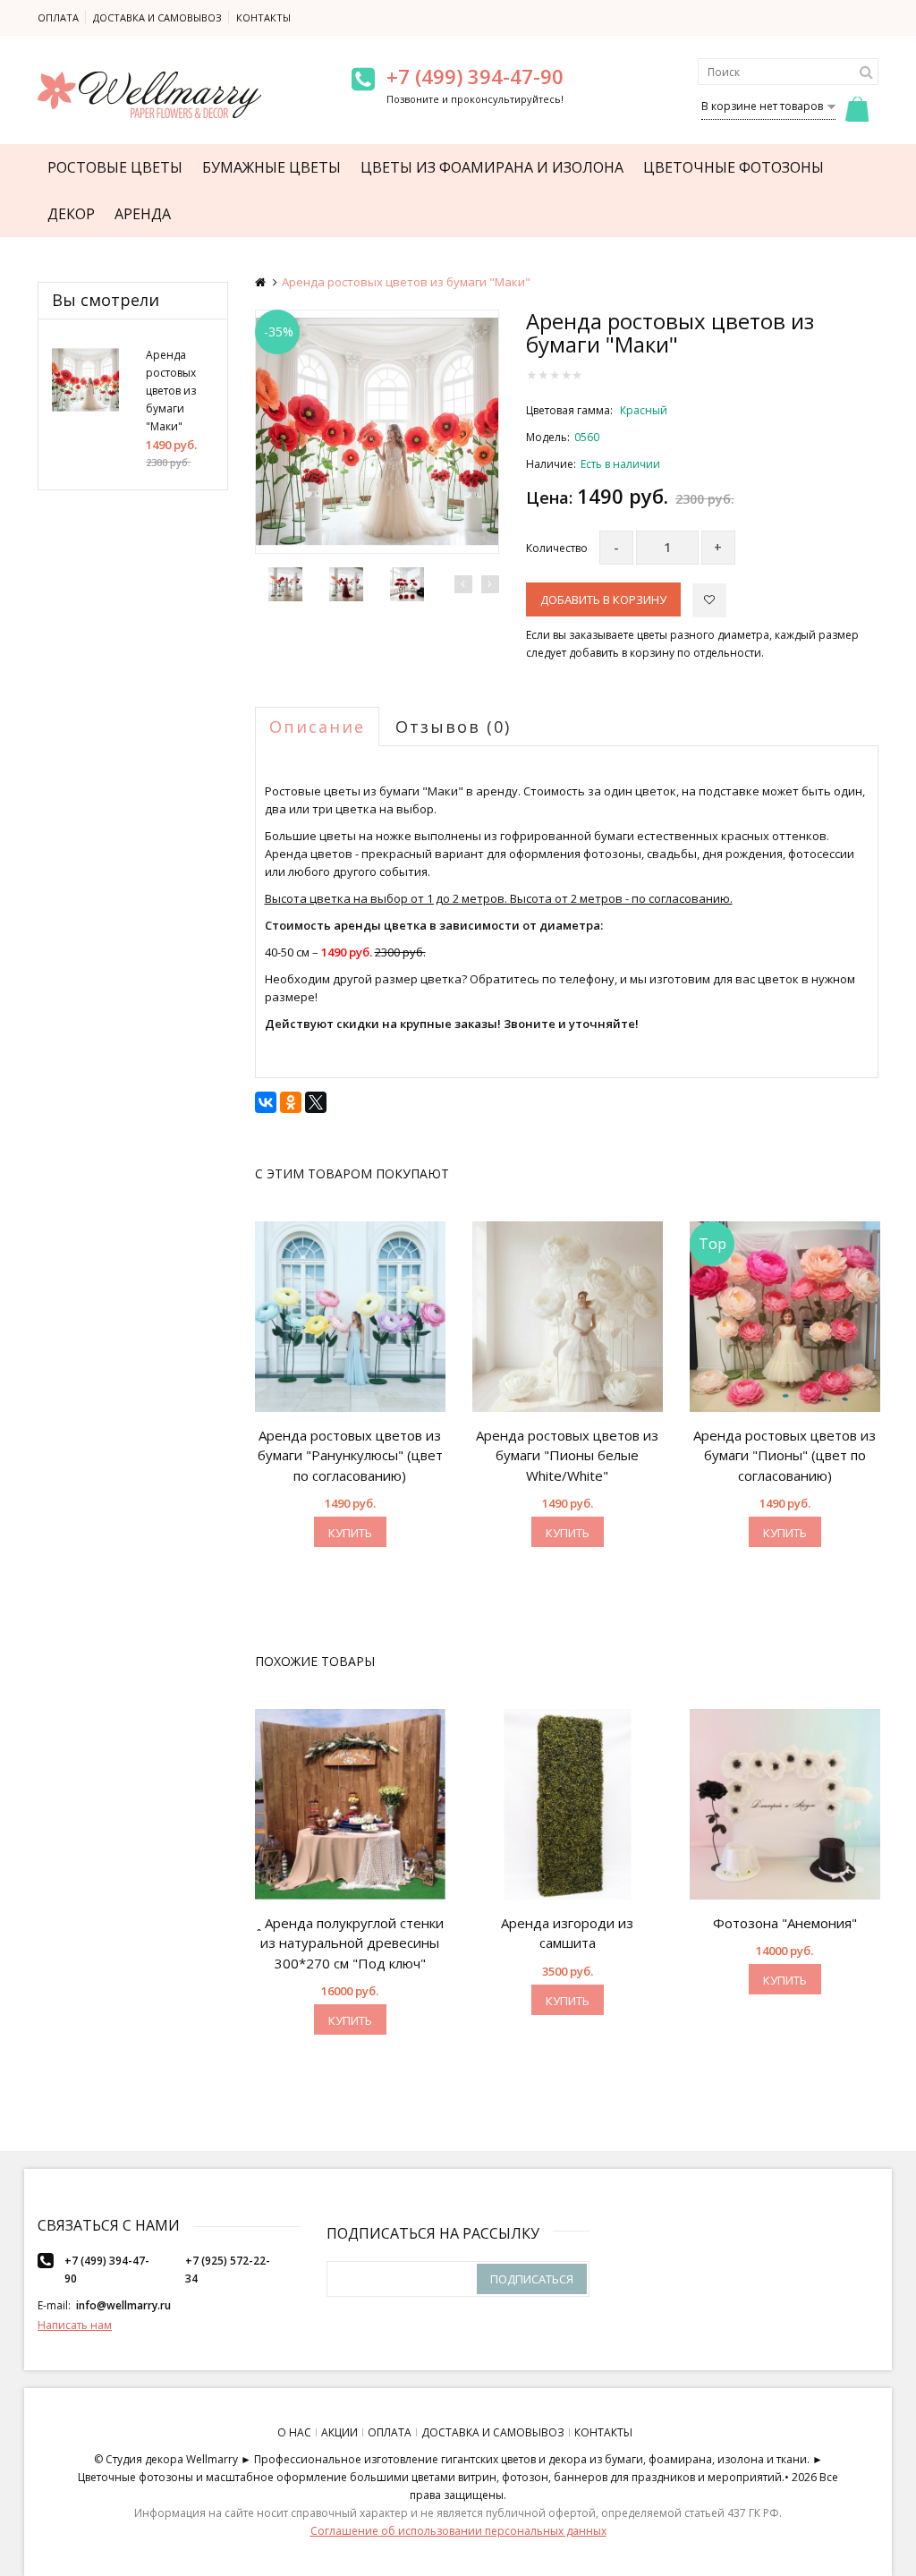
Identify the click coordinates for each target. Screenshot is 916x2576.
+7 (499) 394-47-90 (475, 76)
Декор (71, 214)
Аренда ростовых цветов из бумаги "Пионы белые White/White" (567, 1455)
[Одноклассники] (291, 1102)
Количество (557, 548)
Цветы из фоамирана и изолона (492, 167)
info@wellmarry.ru (123, 2305)
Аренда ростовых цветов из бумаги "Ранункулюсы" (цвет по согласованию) (350, 1455)
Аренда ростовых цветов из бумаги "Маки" (171, 391)
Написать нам (75, 2325)
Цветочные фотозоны (734, 167)
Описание (317, 727)
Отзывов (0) (453, 727)
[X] (316, 1102)
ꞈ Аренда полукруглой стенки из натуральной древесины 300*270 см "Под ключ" (350, 1943)
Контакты (263, 17)
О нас (294, 2432)
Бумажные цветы (271, 167)
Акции (339, 2432)
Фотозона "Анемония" (785, 1923)
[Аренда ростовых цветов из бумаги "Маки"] (377, 432)
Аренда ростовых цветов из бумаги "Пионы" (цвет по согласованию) (785, 1455)
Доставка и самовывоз (157, 17)
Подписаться (532, 2279)
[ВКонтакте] (266, 1102)
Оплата (58, 17)
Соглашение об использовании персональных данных (458, 2531)
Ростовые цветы (115, 167)
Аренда (143, 214)
